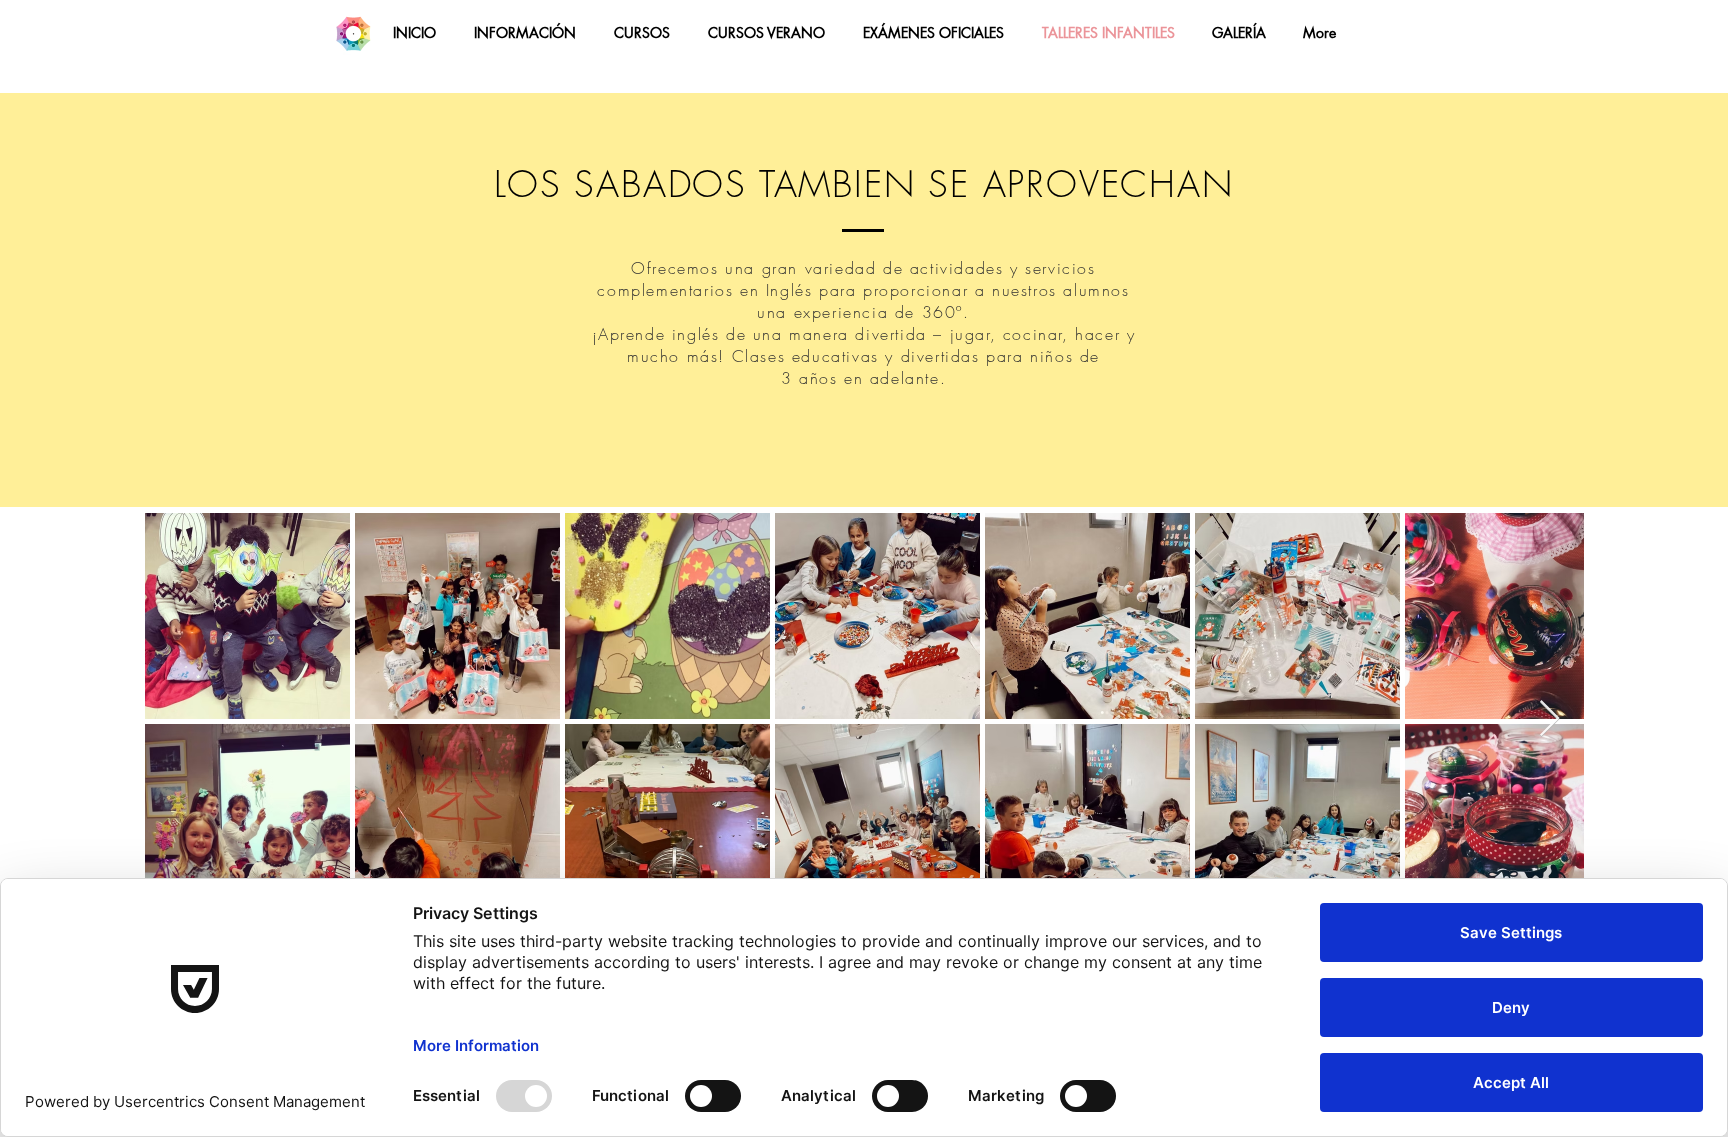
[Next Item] (1549, 719)
